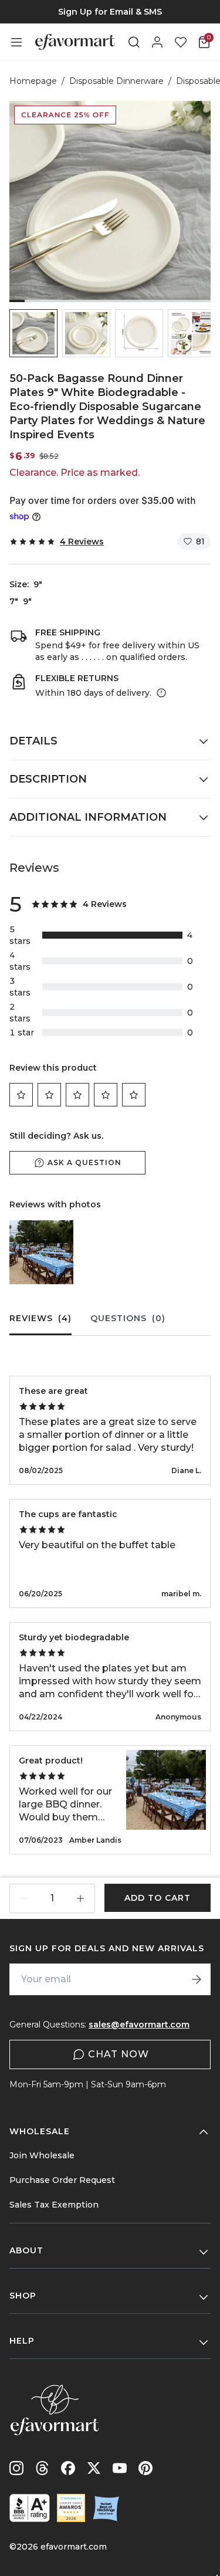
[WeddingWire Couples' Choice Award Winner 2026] (71, 2508)
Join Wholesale (42, 2155)
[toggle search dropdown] (134, 42)
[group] (110, 12)
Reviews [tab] (40, 1318)
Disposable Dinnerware (116, 81)
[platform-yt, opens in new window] (120, 2468)
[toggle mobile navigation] (16, 42)
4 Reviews (82, 541)
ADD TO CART (158, 1898)
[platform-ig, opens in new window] (16, 2468)
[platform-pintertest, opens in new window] (145, 2468)
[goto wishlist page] (181, 42)
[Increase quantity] (80, 1898)
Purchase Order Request (62, 2180)
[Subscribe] (197, 1979)
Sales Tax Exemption (54, 2205)
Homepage (33, 81)
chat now (119, 2054)
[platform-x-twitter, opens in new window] (94, 2468)
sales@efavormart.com (139, 2025)
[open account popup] (157, 42)
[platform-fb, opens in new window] (68, 2468)
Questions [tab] (128, 1318)
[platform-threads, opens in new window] (42, 2468)
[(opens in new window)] (30, 2508)
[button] (33, 333)
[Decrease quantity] (24, 1898)
